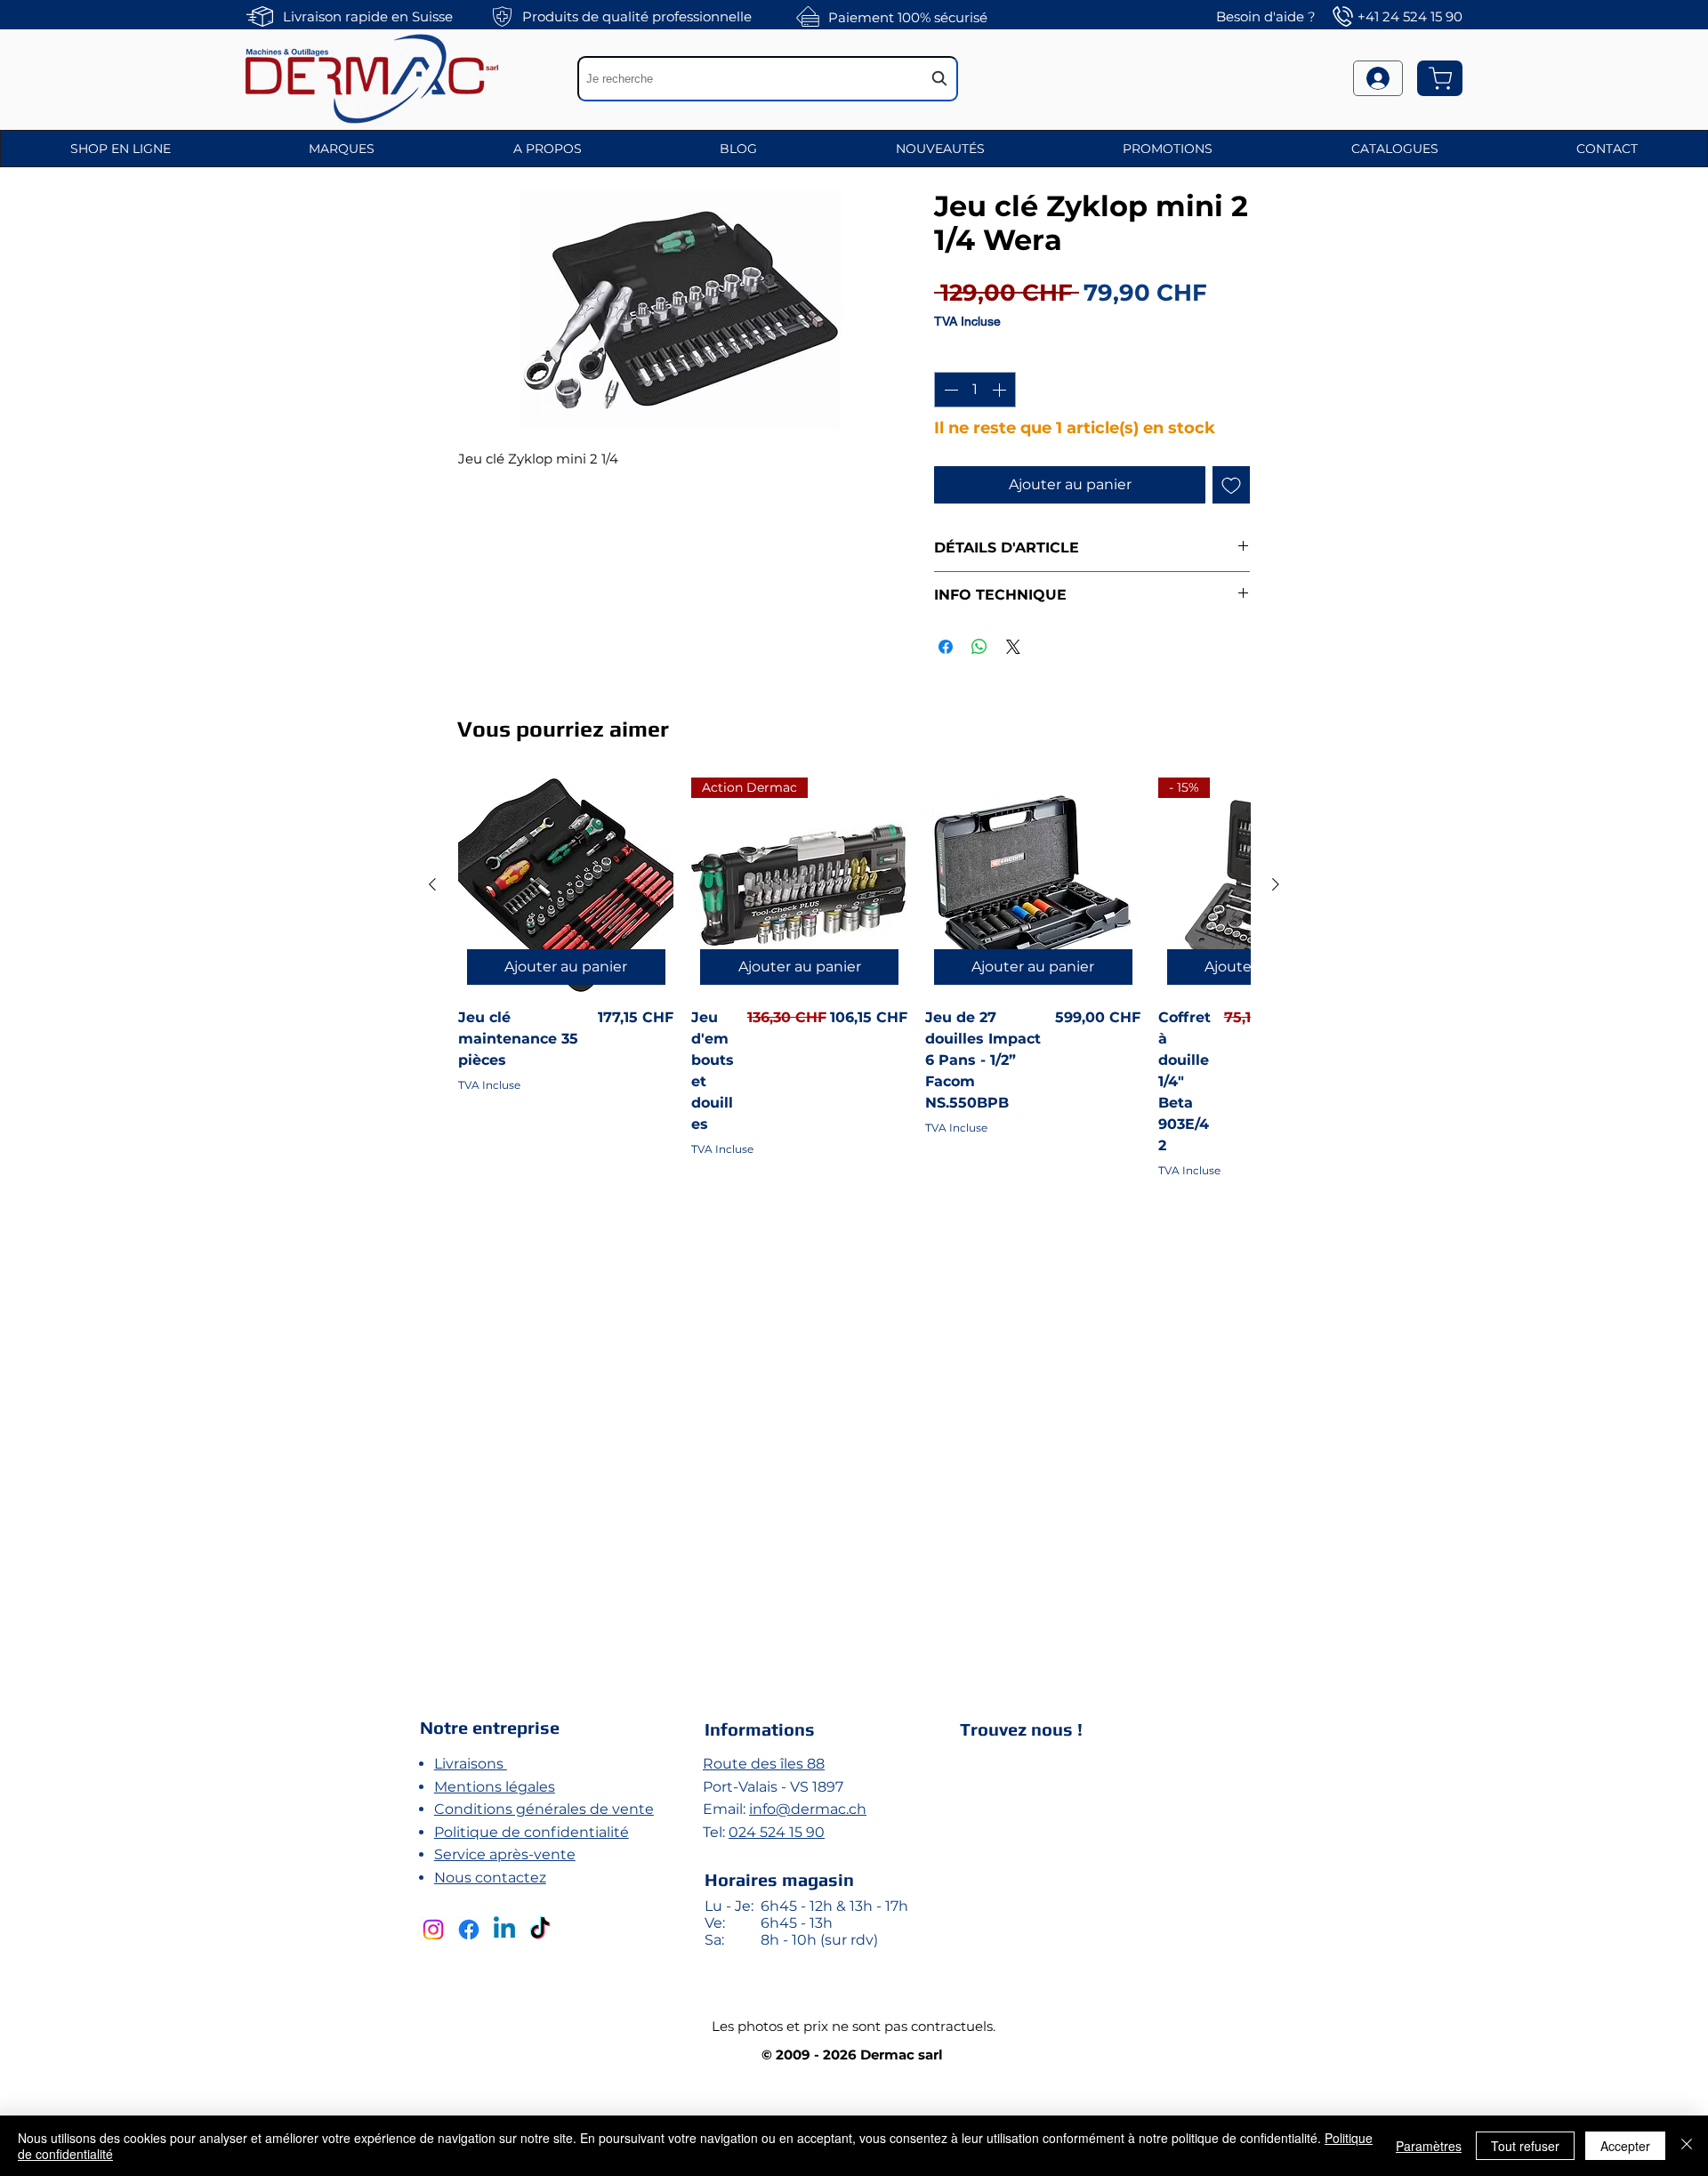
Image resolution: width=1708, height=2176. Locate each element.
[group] (854, 1213)
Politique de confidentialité (532, 1832)
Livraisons (471, 1764)
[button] (121, 149)
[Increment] (1001, 390)
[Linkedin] (504, 1930)
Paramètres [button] (1429, 2146)
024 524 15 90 (777, 1832)
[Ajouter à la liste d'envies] (1231, 485)
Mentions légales (495, 1787)
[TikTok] (540, 1930)
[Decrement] (949, 390)
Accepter (1625, 2146)
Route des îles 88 (764, 1764)
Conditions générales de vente (544, 1809)
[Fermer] (1687, 2146)
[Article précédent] (432, 884)
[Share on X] (1013, 647)
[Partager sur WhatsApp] (979, 647)
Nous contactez (490, 1878)
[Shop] (1440, 78)
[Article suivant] (1276, 884)
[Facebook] (469, 1930)
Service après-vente (505, 1854)
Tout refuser (1525, 2146)
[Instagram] (433, 1930)
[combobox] (768, 79)
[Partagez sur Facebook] (946, 647)
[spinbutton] (975, 390)
